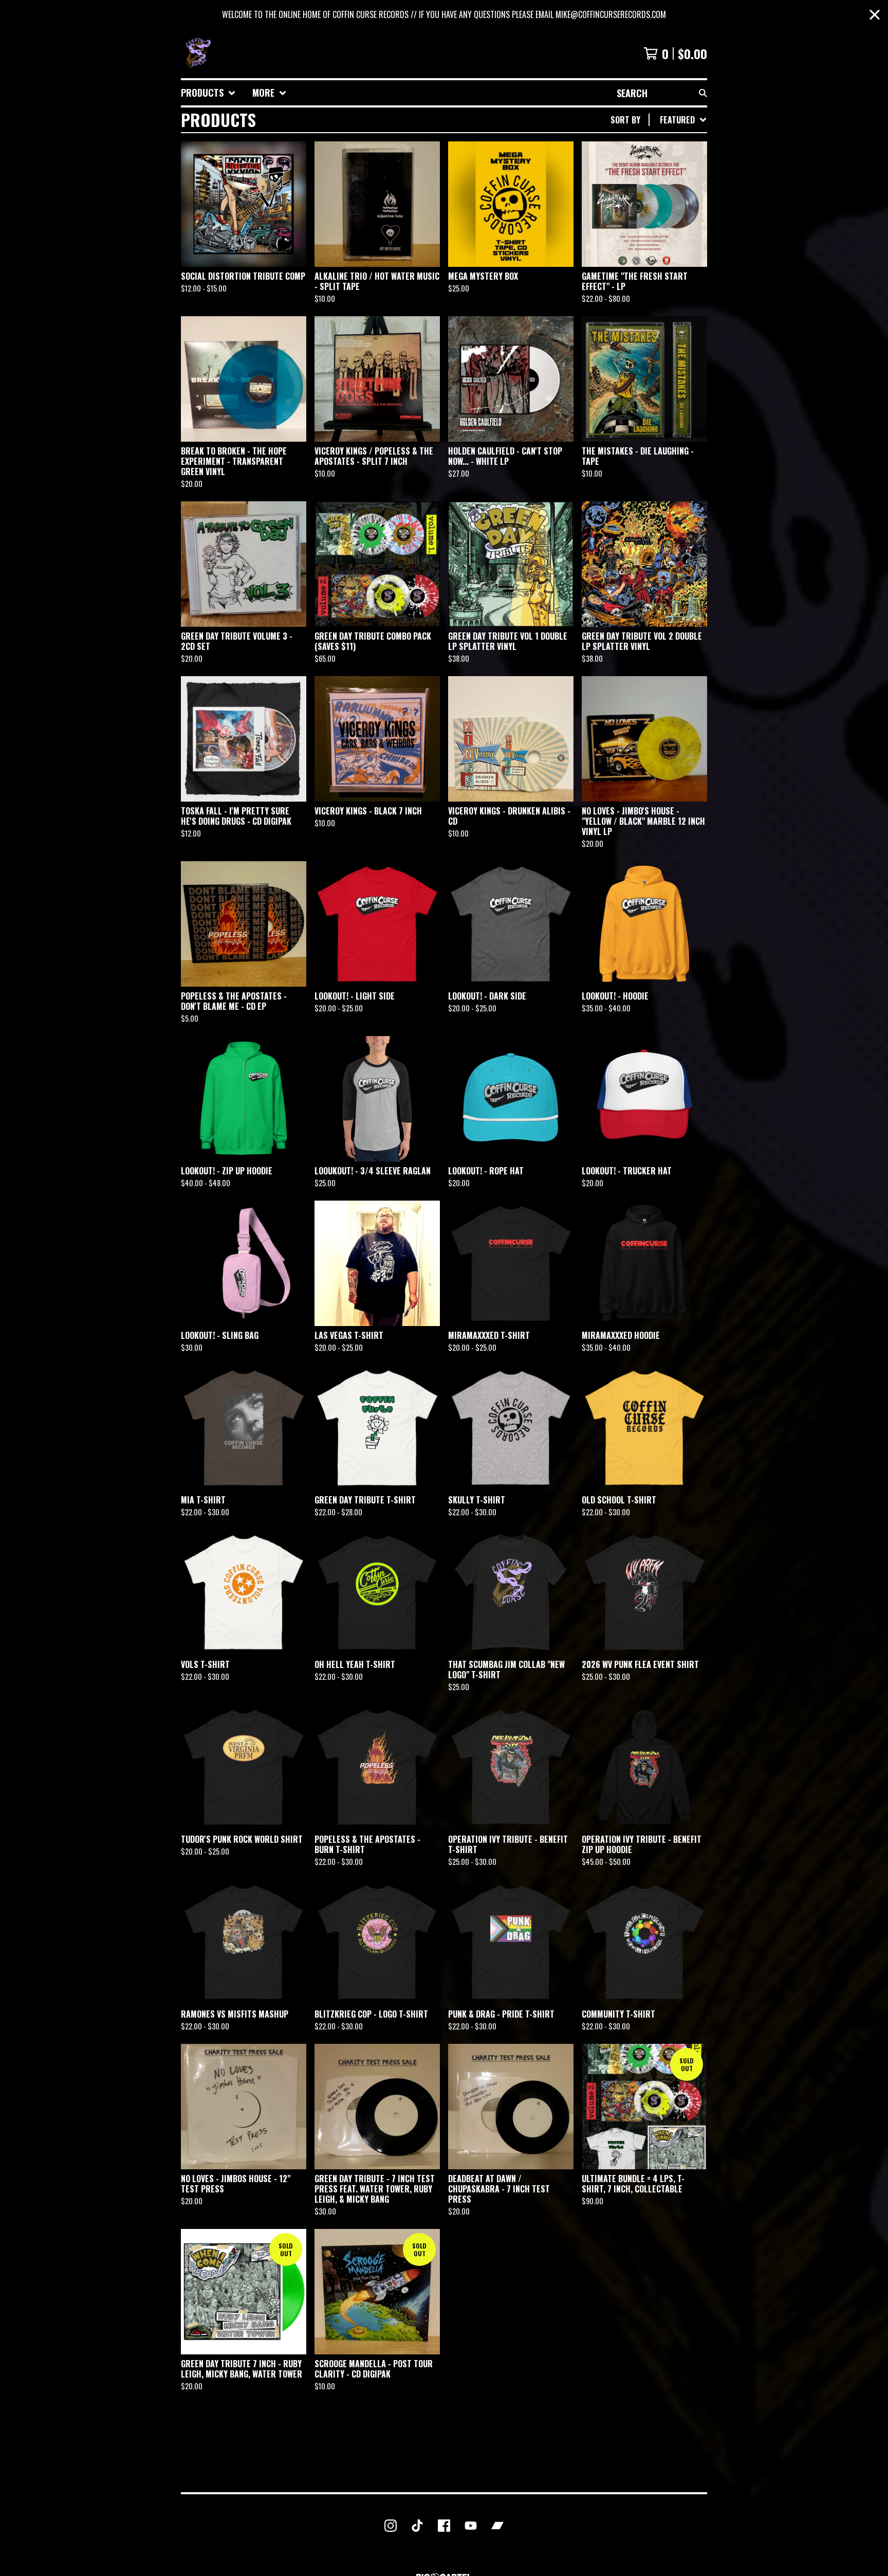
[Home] (197, 53)
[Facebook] (444, 2526)
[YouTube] (471, 2526)
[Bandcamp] (497, 2526)
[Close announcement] (875, 15)
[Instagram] (391, 2526)
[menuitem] (208, 93)
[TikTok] (417, 2526)
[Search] (703, 93)
